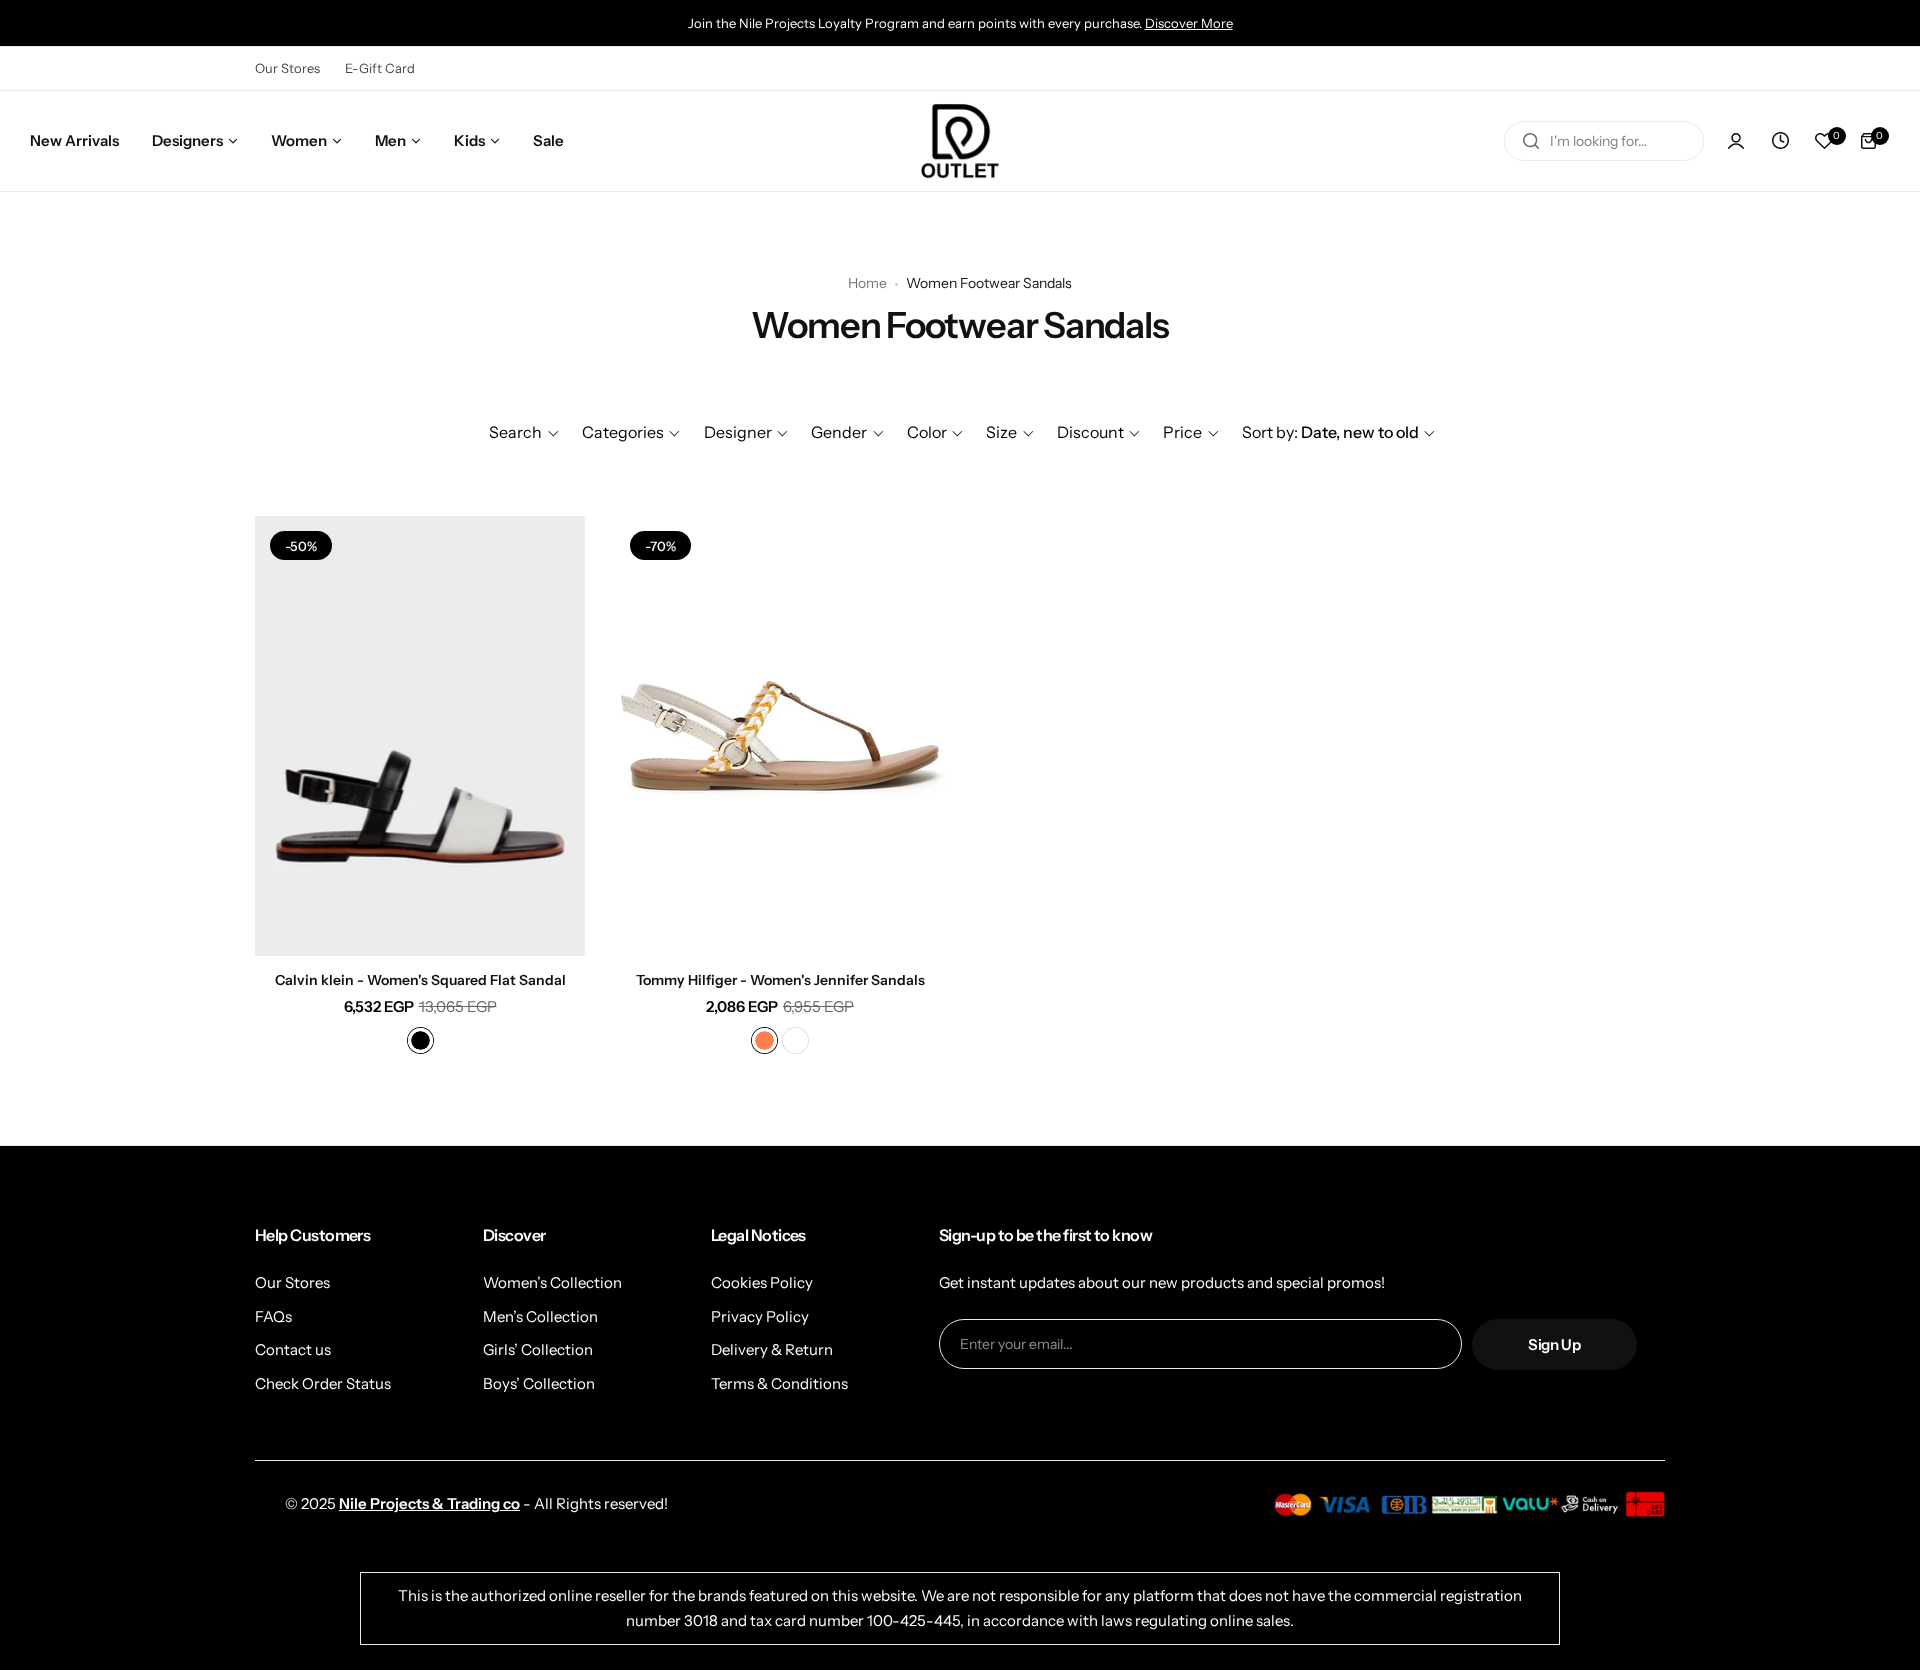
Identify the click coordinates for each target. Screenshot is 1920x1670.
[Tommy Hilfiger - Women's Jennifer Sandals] (780, 736)
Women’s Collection (552, 1282)
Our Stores (287, 68)
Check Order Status (323, 1383)
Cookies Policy (762, 1282)
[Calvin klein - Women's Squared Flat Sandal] (420, 736)
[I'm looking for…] (1531, 141)
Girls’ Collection (538, 1349)
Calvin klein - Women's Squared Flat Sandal (420, 980)
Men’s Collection (540, 1316)
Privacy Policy (760, 1316)
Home (867, 283)
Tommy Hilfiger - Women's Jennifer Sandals (780, 980)
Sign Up (1554, 1344)
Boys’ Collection (539, 1383)
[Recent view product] (1780, 141)
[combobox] (1604, 141)
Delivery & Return (772, 1349)
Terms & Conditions (779, 1383)
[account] (1736, 141)
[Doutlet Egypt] (960, 141)
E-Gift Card (380, 68)
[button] (523, 432)
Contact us (293, 1349)
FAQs (273, 1316)
